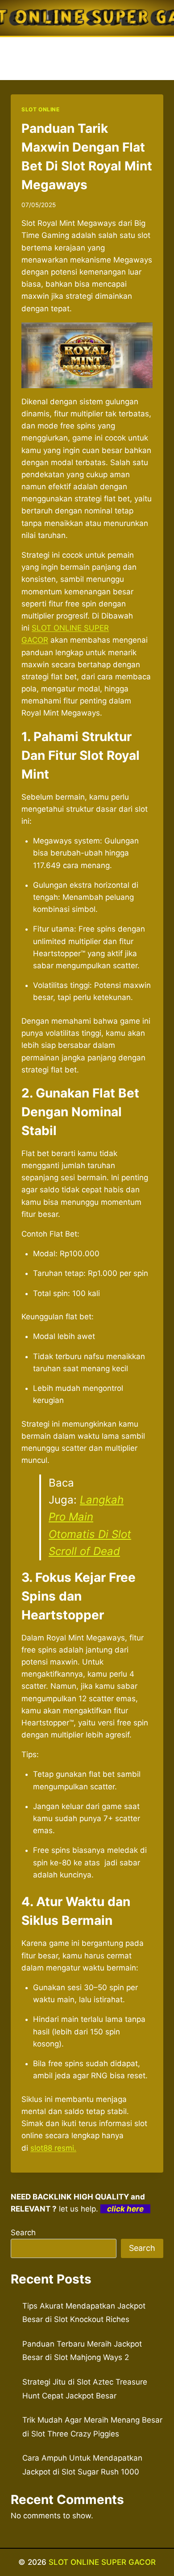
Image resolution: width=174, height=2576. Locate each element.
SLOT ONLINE (41, 109)
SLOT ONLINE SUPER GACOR (102, 2562)
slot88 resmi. (53, 2148)
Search (23, 2233)
